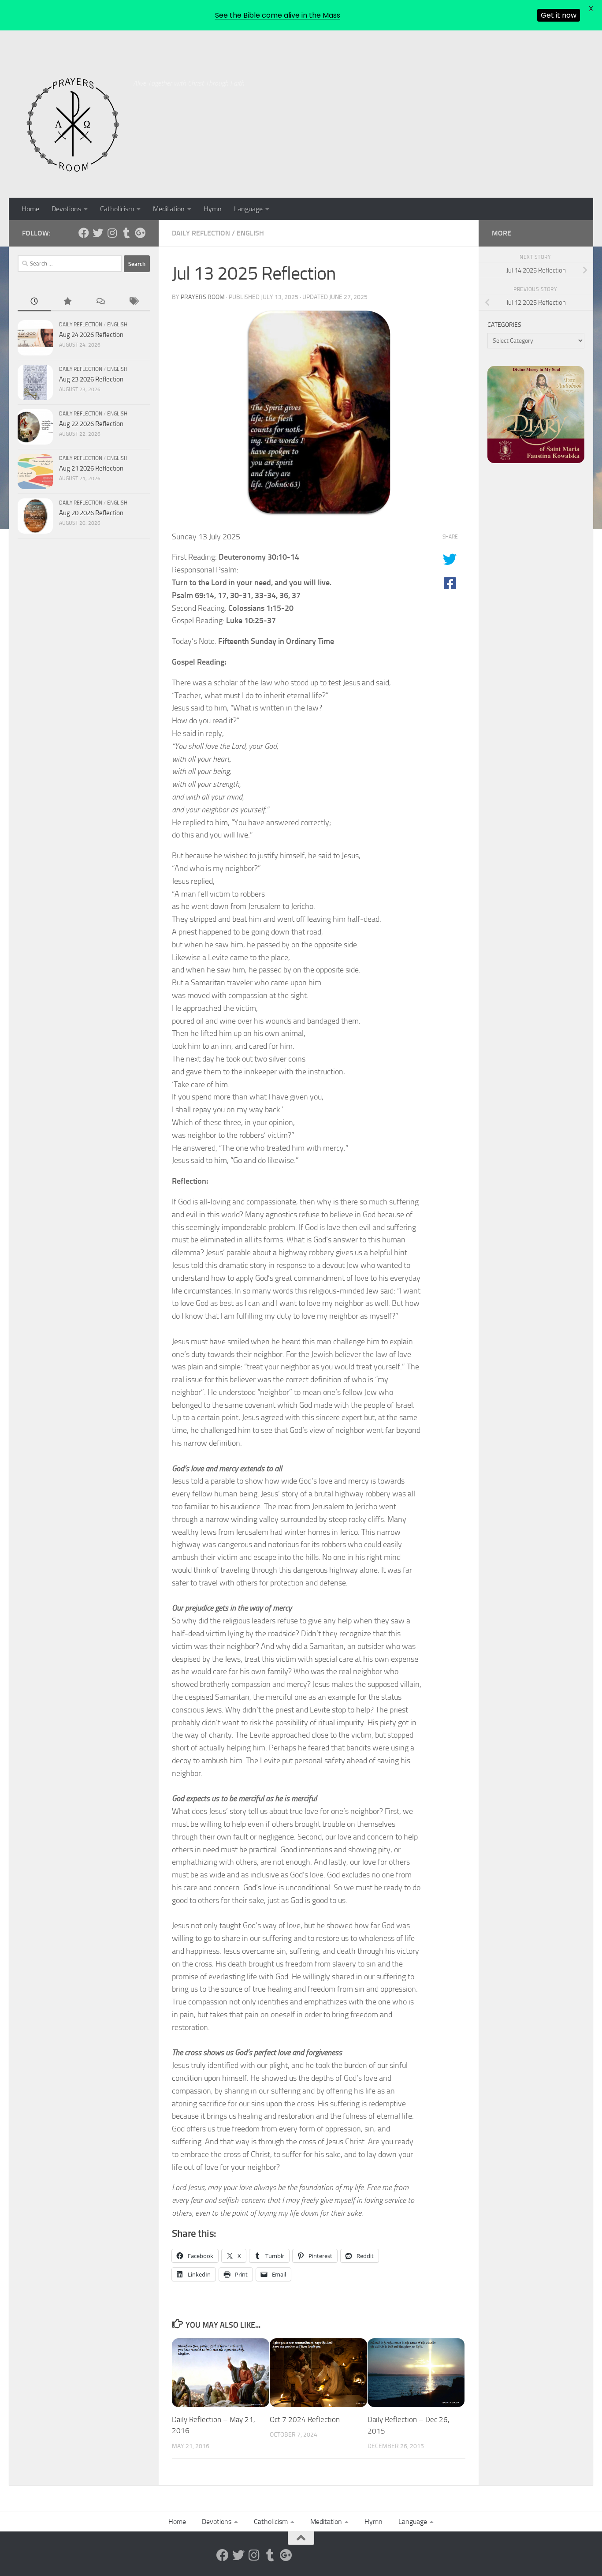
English (250, 233)
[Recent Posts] (34, 302)
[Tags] (133, 302)
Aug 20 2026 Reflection (91, 513)
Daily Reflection (201, 233)
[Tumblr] (126, 233)
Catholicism (117, 209)
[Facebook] (84, 233)
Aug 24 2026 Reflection (91, 335)
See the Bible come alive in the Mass (278, 15)
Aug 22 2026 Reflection (91, 424)
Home (30, 209)
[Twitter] (98, 233)
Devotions (66, 209)
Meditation (169, 209)
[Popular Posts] (67, 302)
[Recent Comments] (100, 302)
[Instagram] (112, 233)
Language (248, 209)
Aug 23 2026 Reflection (91, 379)
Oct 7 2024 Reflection (305, 2419)
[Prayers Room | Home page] (73, 125)
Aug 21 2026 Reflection (91, 468)
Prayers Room (203, 297)
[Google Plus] (140, 233)
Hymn (213, 209)
